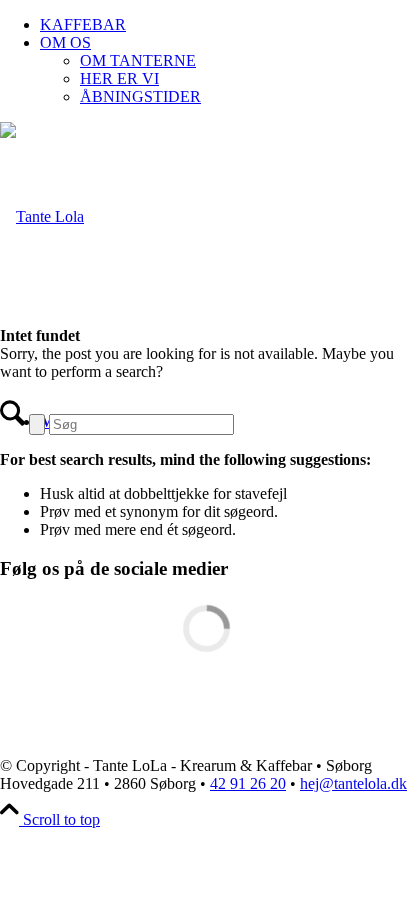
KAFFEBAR (83, 24)
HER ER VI (119, 78)
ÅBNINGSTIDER (140, 96)
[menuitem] (226, 25)
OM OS (65, 42)
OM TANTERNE (138, 60)
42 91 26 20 (248, 783)
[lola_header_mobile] (42, 216)
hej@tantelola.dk (353, 783)
